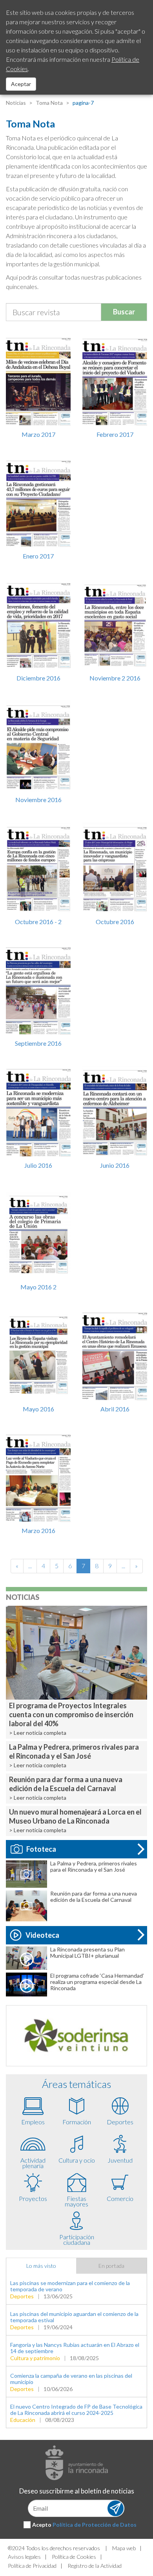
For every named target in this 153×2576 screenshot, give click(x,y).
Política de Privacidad (32, 2566)
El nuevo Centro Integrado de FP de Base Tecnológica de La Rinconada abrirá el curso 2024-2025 (76, 2410)
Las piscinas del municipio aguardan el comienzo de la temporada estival (74, 2317)
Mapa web (124, 2548)
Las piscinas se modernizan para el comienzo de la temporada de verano (70, 2286)
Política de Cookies (74, 2557)
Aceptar (21, 84)
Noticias (16, 103)
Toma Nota (49, 103)
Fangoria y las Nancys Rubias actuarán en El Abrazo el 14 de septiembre (75, 2348)
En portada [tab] (111, 2266)
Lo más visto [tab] (41, 2266)
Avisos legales (24, 2557)
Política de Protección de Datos (95, 2525)
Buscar (124, 312)
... (30, 1566)
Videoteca (42, 1935)
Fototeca (41, 1849)
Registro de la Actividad (95, 2566)
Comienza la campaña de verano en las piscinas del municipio (71, 2379)
